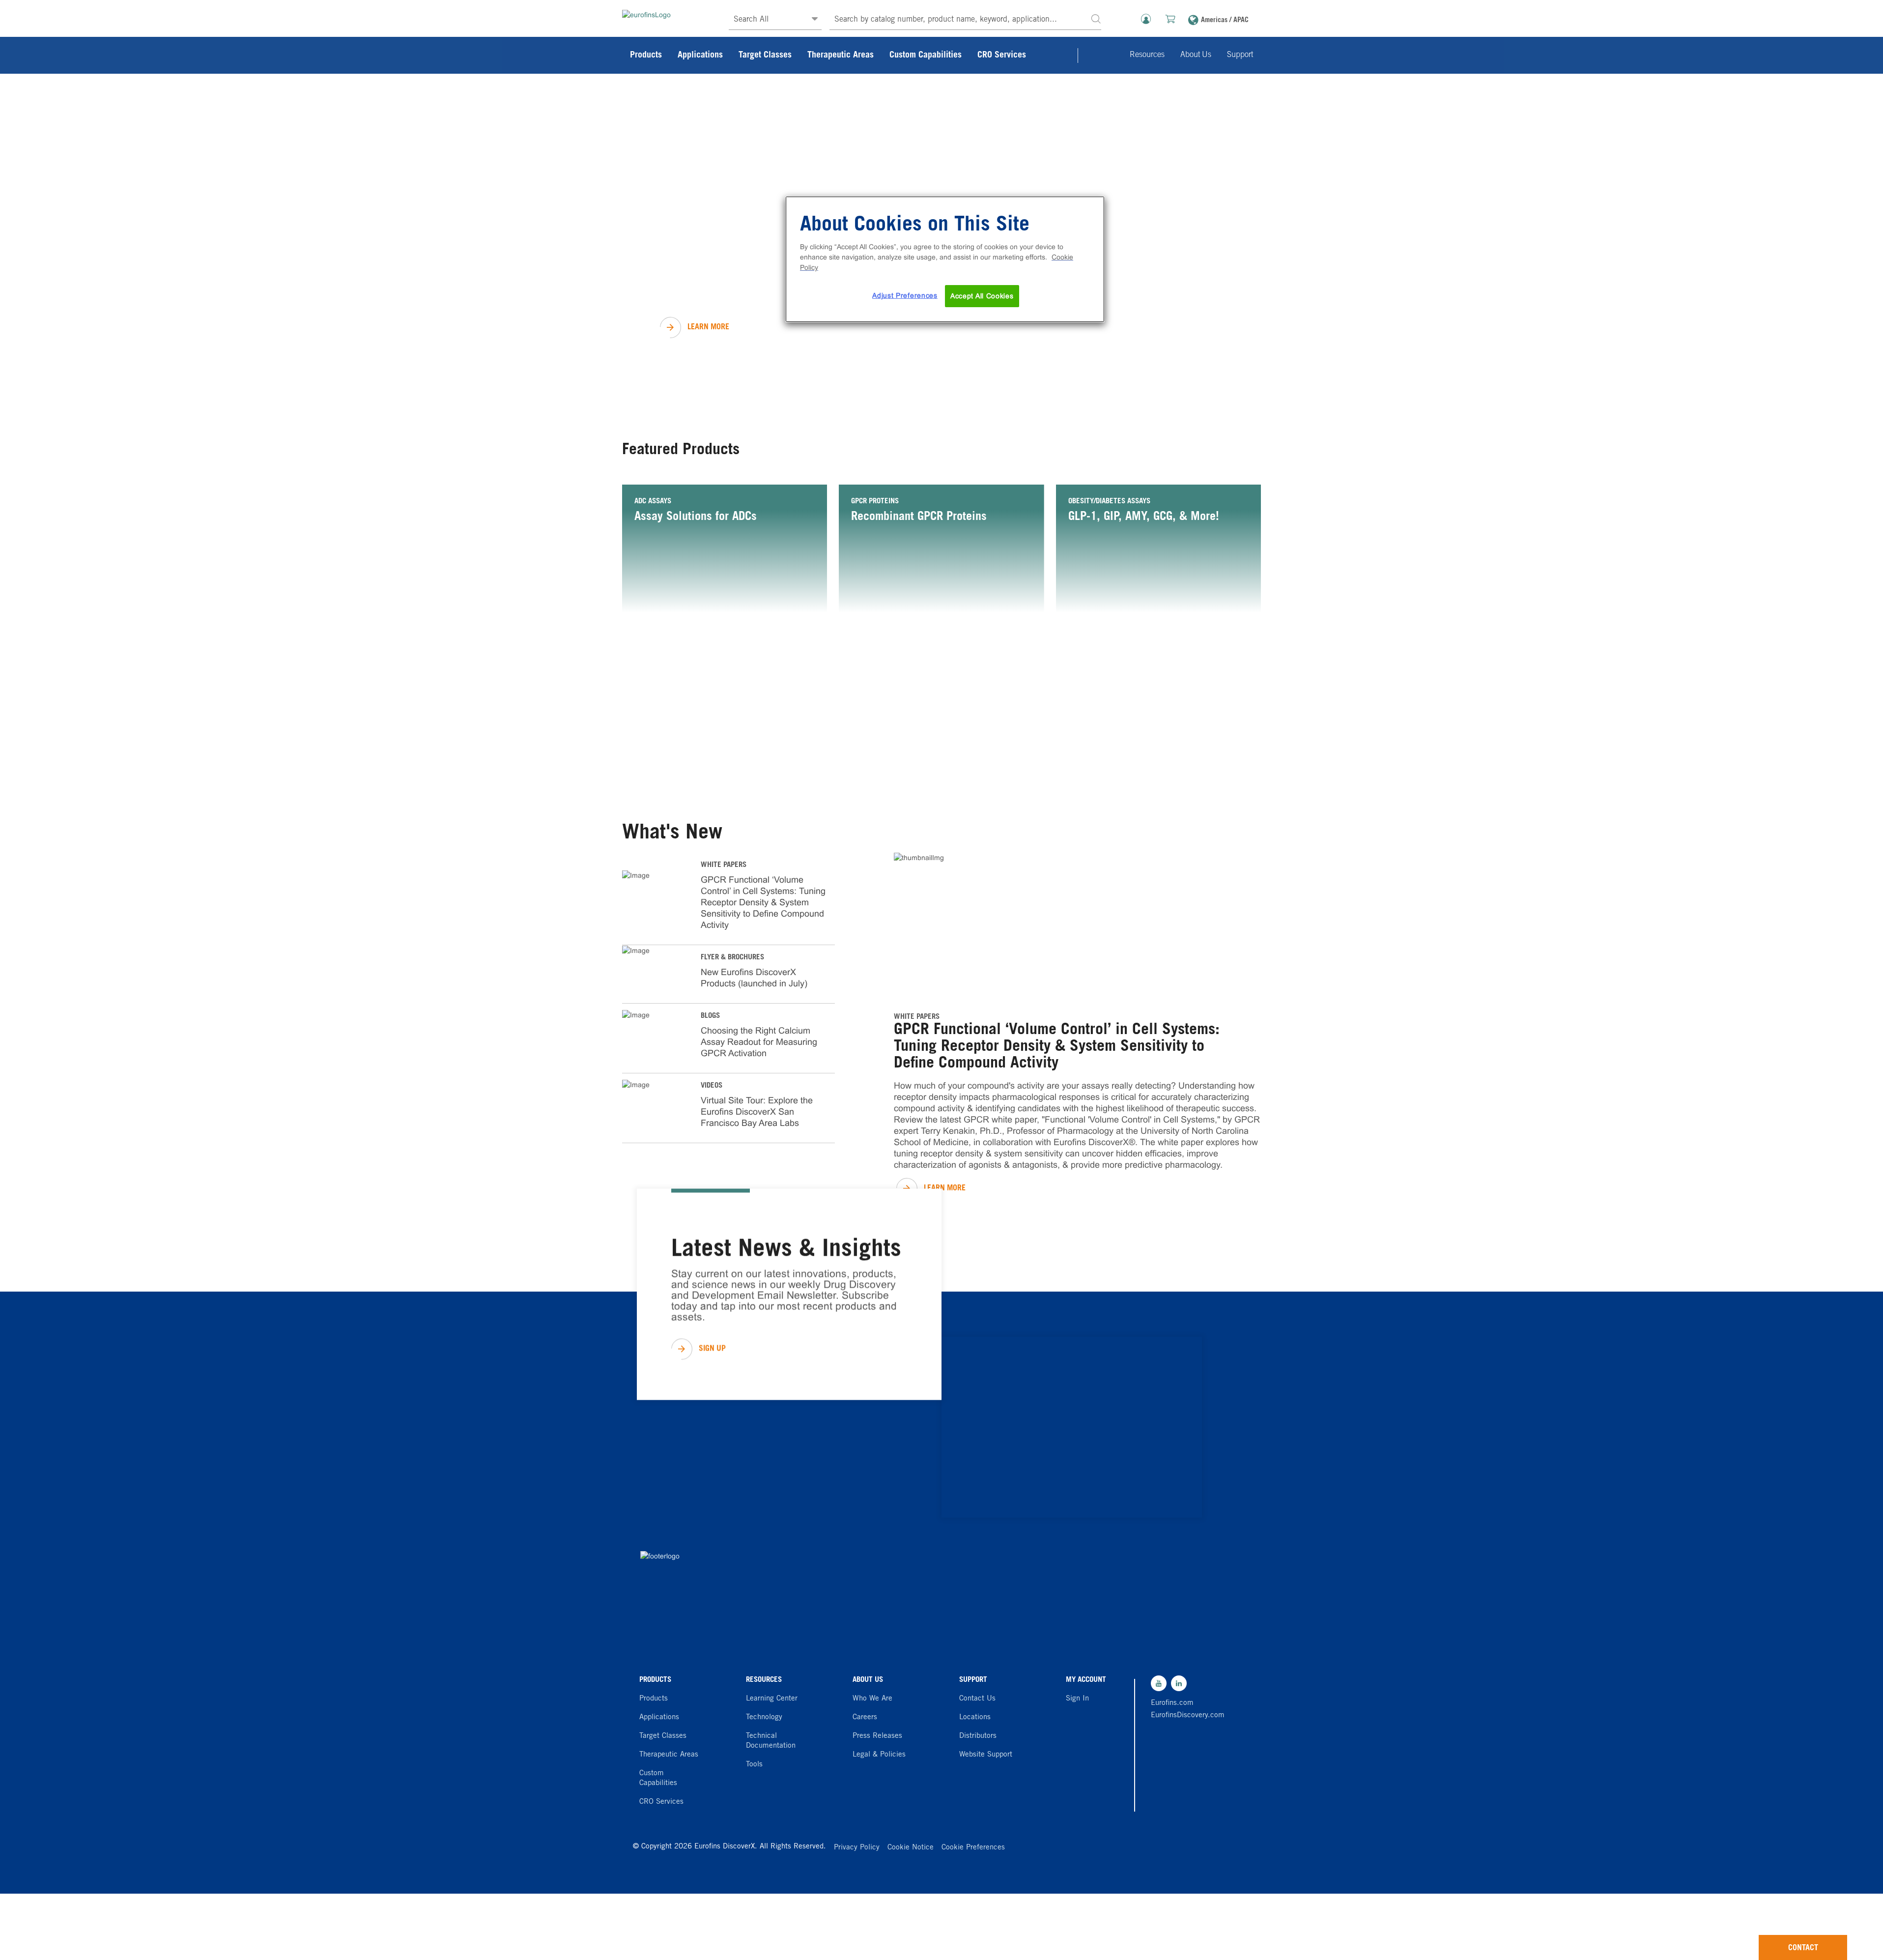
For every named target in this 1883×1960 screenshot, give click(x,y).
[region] (945, 259)
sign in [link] (1077, 1699)
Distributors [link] (978, 1736)
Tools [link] (754, 1765)
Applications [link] (700, 56)
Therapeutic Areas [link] (841, 56)
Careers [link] (865, 1717)
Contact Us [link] (977, 1699)
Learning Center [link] (772, 1699)
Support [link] (1240, 55)
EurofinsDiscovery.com (1185, 1715)
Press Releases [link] (877, 1736)
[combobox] (965, 20)
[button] (1096, 18)
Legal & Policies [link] (879, 1755)
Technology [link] (764, 1717)
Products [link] (646, 56)
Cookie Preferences (973, 1848)
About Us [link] (1196, 55)
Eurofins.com (1172, 1703)
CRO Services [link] (1002, 56)
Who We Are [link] (872, 1699)
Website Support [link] (986, 1755)
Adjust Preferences (905, 295)
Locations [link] (975, 1717)
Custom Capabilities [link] (926, 56)
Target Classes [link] (765, 56)
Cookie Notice (911, 1848)
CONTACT (1803, 1948)
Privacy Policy (857, 1848)
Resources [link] (1147, 55)
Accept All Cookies (982, 296)
